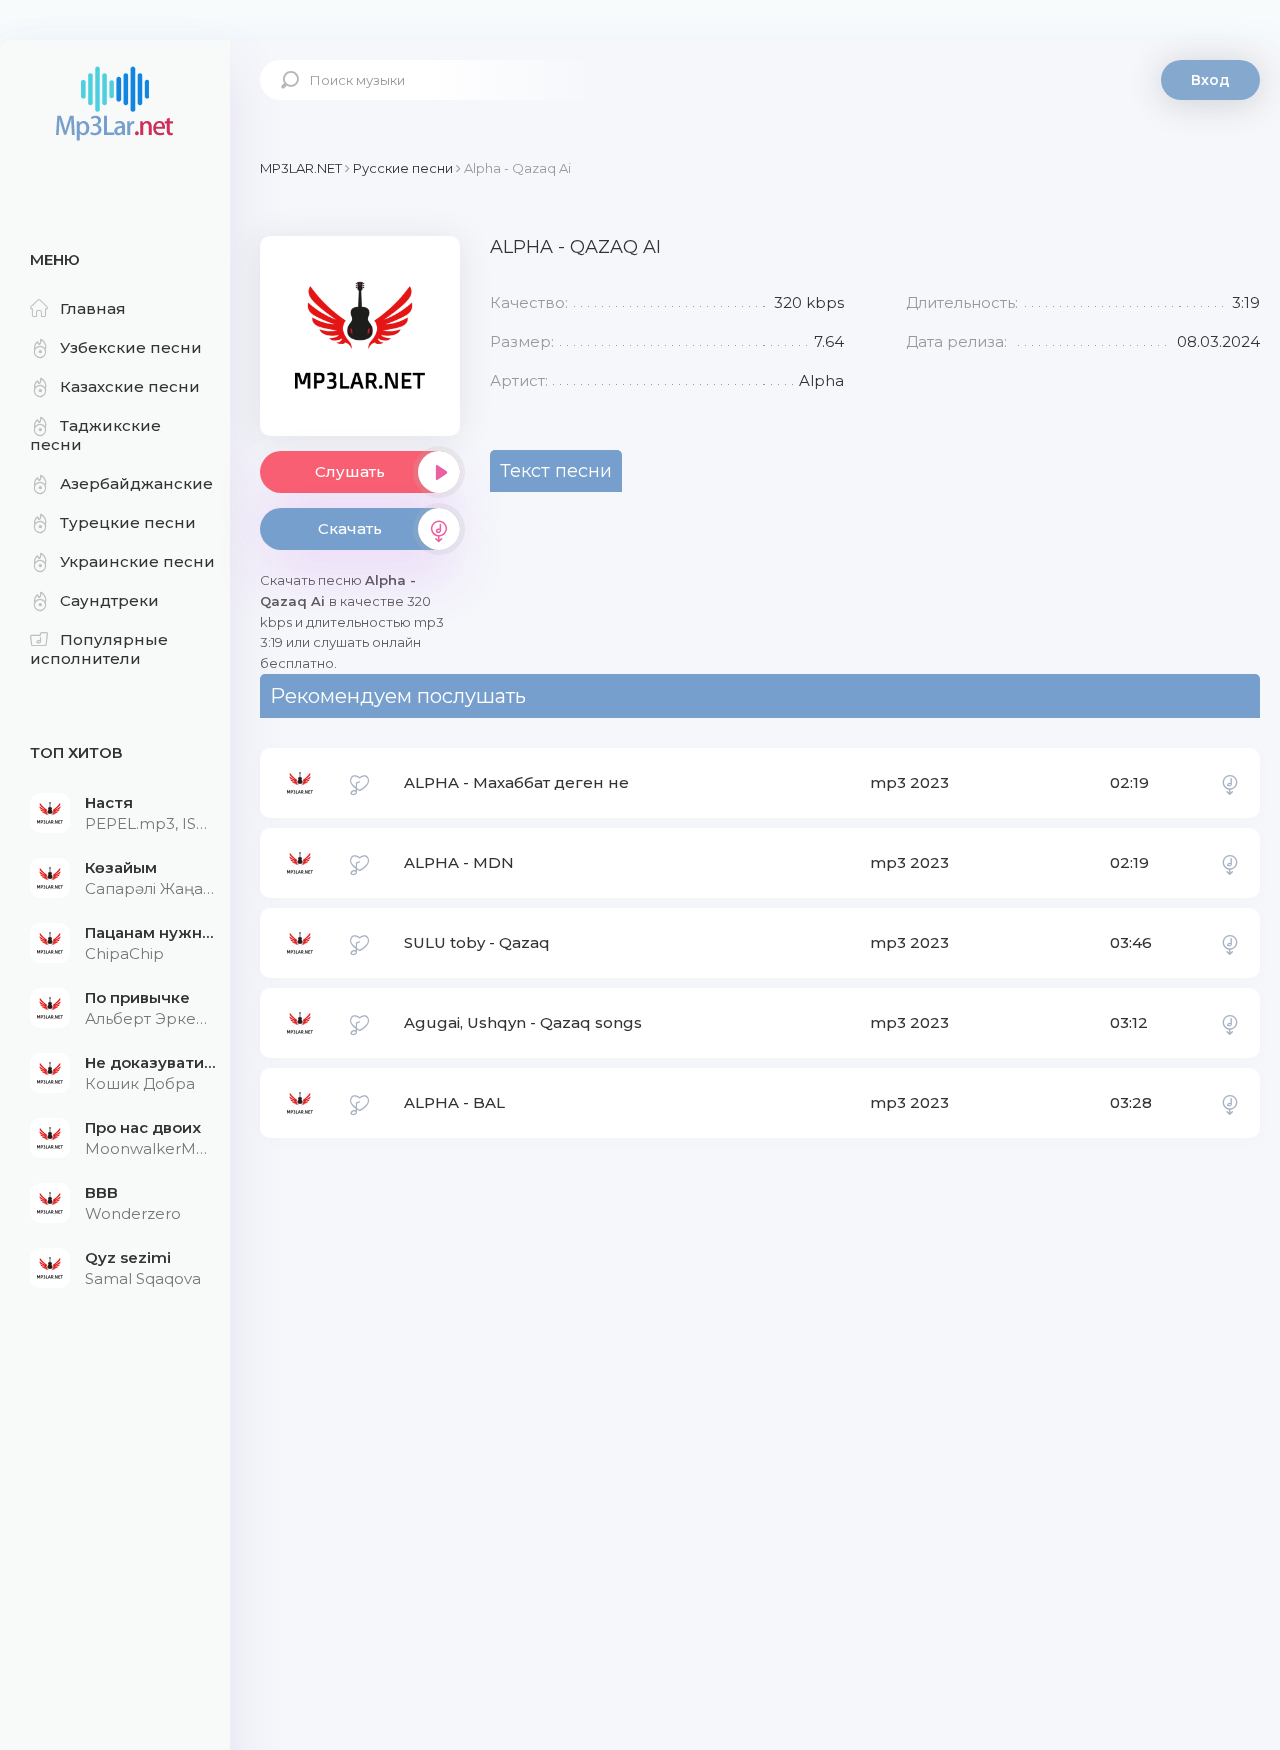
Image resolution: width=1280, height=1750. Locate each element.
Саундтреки (109, 600)
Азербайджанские (136, 483)
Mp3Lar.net (115, 105)
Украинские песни (137, 561)
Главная (93, 308)
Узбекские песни (131, 347)
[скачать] (1230, 783)
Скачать (350, 528)
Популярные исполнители (99, 649)
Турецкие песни (128, 522)
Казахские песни (130, 386)
